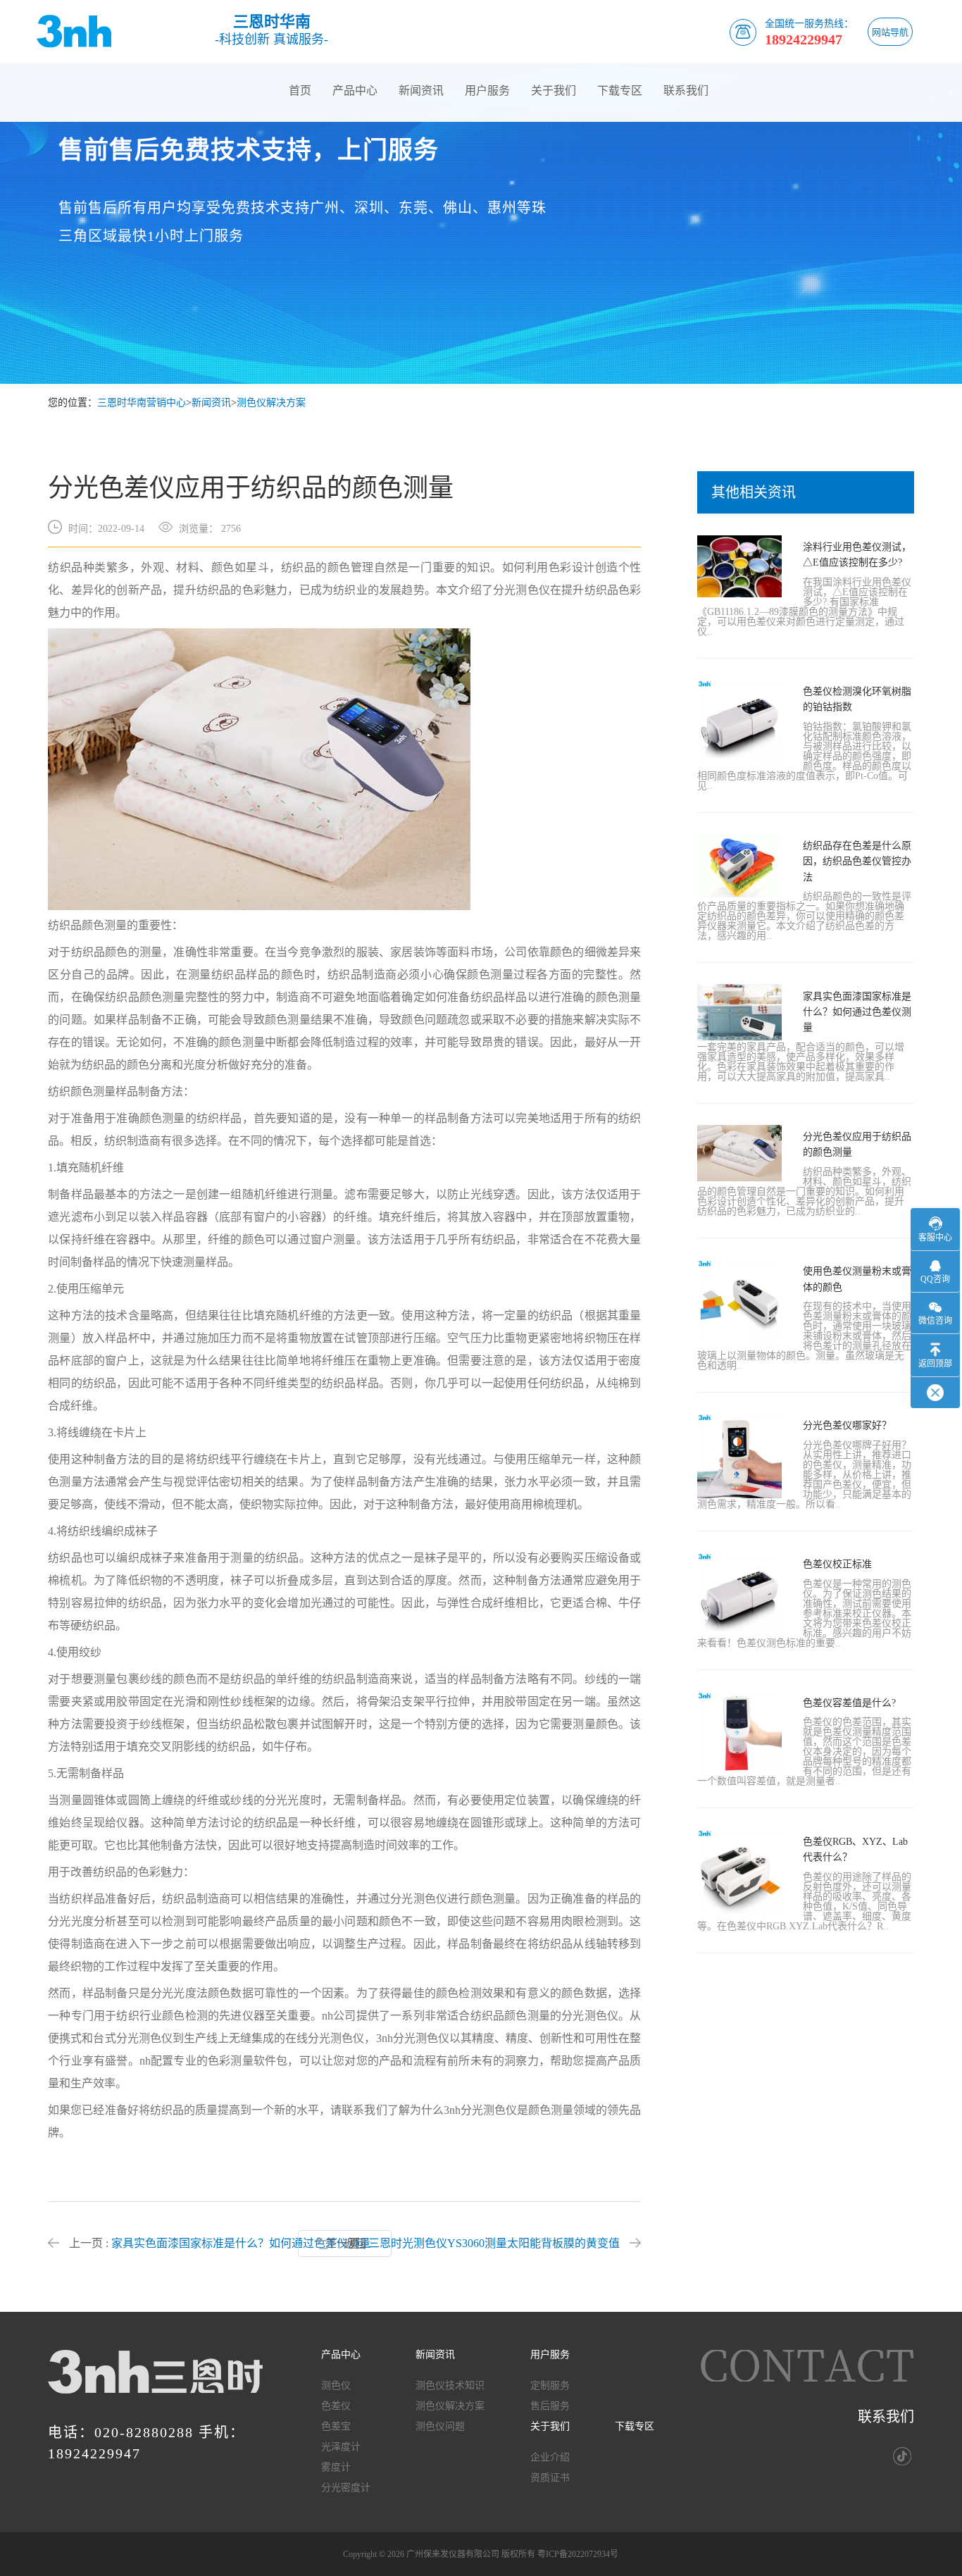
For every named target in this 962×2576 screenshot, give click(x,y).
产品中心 (355, 91)
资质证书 (550, 2478)
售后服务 (550, 2406)
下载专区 (620, 91)
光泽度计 (341, 2447)
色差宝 (336, 2427)
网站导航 (890, 32)
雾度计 (336, 2468)
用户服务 (487, 91)
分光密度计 (346, 2488)
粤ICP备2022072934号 (578, 2554)
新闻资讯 (421, 91)
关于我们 (554, 91)
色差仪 (336, 2406)
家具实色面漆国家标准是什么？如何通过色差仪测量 (241, 2243)
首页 (300, 91)
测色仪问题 (440, 2427)
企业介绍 (550, 2458)
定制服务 (550, 2386)
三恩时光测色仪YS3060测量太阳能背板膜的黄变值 (494, 2243)
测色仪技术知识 (450, 2386)
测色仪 (336, 2386)
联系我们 (686, 91)
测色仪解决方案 (271, 403)
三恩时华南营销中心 (142, 403)
